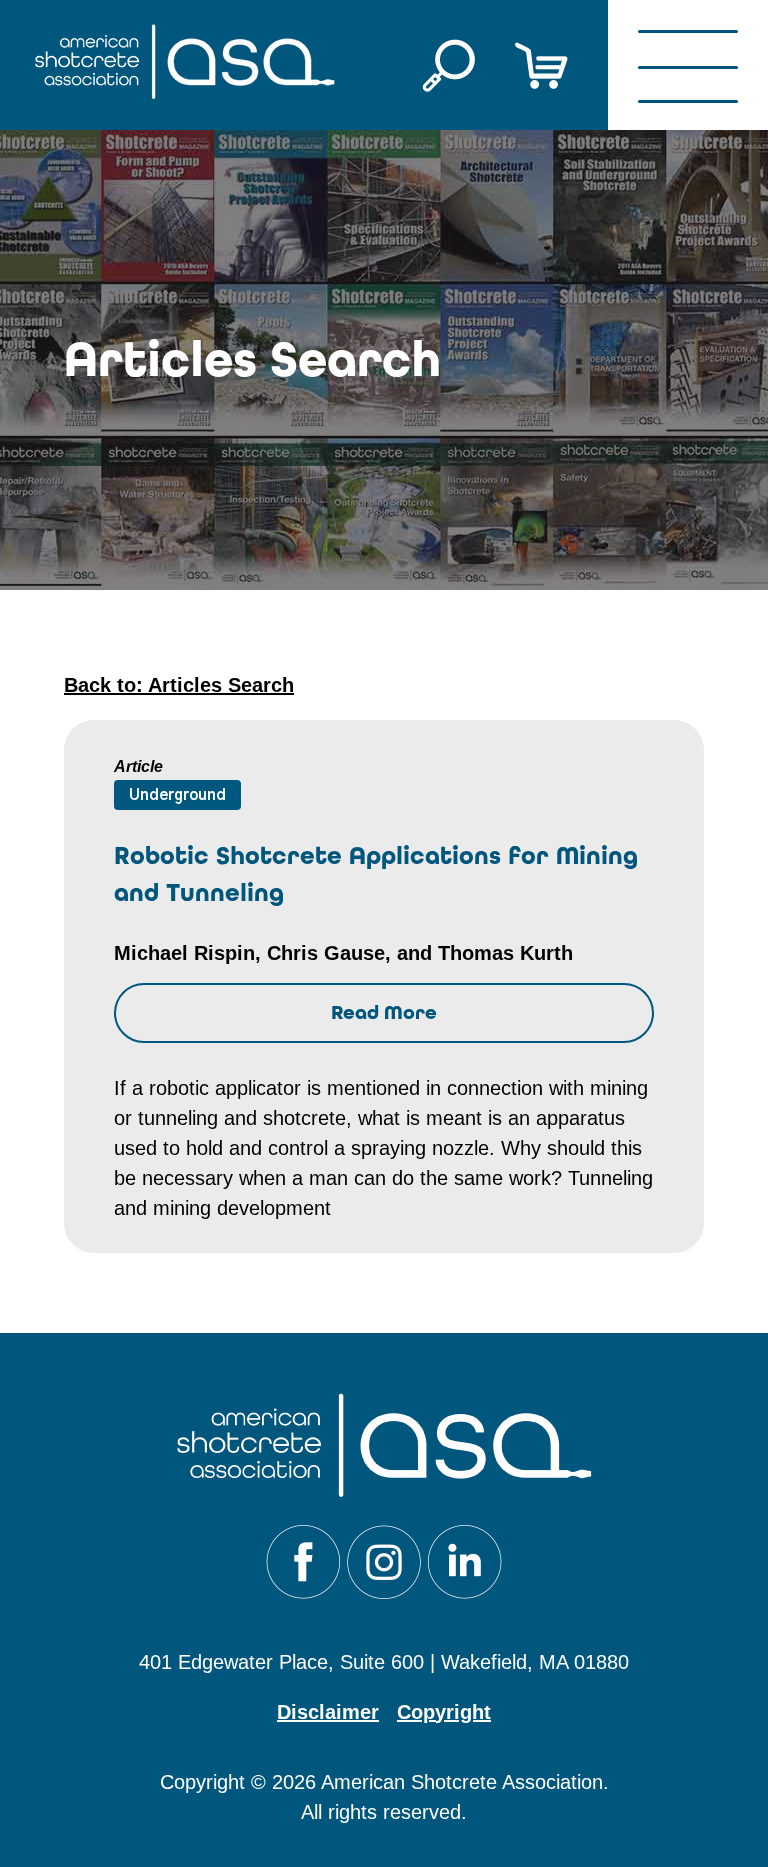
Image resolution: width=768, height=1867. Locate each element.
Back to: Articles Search (179, 685)
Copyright (444, 1712)
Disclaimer (328, 1712)
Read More (384, 1012)
